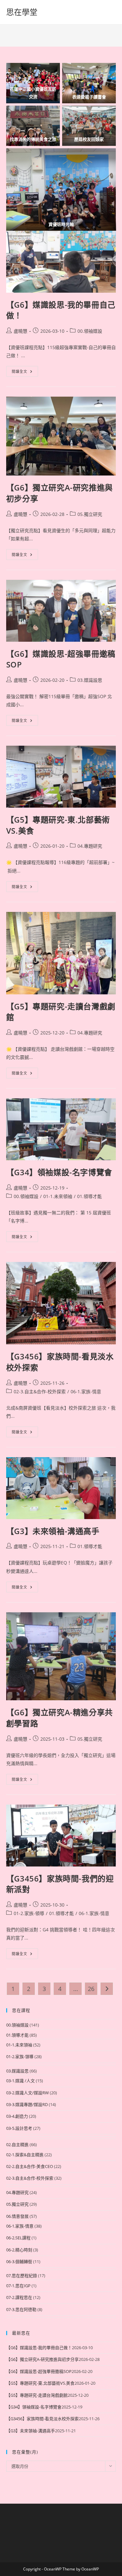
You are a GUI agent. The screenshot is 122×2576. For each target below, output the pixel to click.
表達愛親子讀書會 (89, 97)
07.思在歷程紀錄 (22, 2276)
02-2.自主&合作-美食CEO (30, 2166)
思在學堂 (22, 12)
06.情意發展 (17, 2216)
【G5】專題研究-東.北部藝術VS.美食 (40, 2383)
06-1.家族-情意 (86, 1391)
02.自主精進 (17, 2144)
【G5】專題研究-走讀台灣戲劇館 (37, 2395)
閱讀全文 (25, 373)
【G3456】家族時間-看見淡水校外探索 (42, 2419)
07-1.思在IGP (18, 2286)
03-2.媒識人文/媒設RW (27, 2093)
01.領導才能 (89, 1196)
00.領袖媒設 (90, 331)
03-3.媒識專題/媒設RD (27, 2104)
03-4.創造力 (17, 2116)
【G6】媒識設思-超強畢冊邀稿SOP (39, 2371)
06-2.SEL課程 (18, 2238)
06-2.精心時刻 (19, 2250)
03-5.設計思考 (19, 2128)
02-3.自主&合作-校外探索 (40, 1391)
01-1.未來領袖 (58, 1196)
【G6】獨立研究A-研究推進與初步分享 (42, 2359)
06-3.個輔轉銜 (19, 2261)
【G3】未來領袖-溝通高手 (53, 1531)
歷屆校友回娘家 (89, 139)
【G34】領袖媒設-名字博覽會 (59, 1172)
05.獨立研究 (90, 514)
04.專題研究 (90, 846)
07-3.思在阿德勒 (21, 2309)
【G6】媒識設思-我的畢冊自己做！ (39, 2348)
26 (91, 1989)
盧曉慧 (20, 331)
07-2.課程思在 (19, 2297)
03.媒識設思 (90, 680)
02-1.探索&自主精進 (25, 2155)
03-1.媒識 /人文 (20, 2081)
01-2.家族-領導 (29, 1913)
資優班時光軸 (61, 224)
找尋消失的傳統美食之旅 (33, 139)
